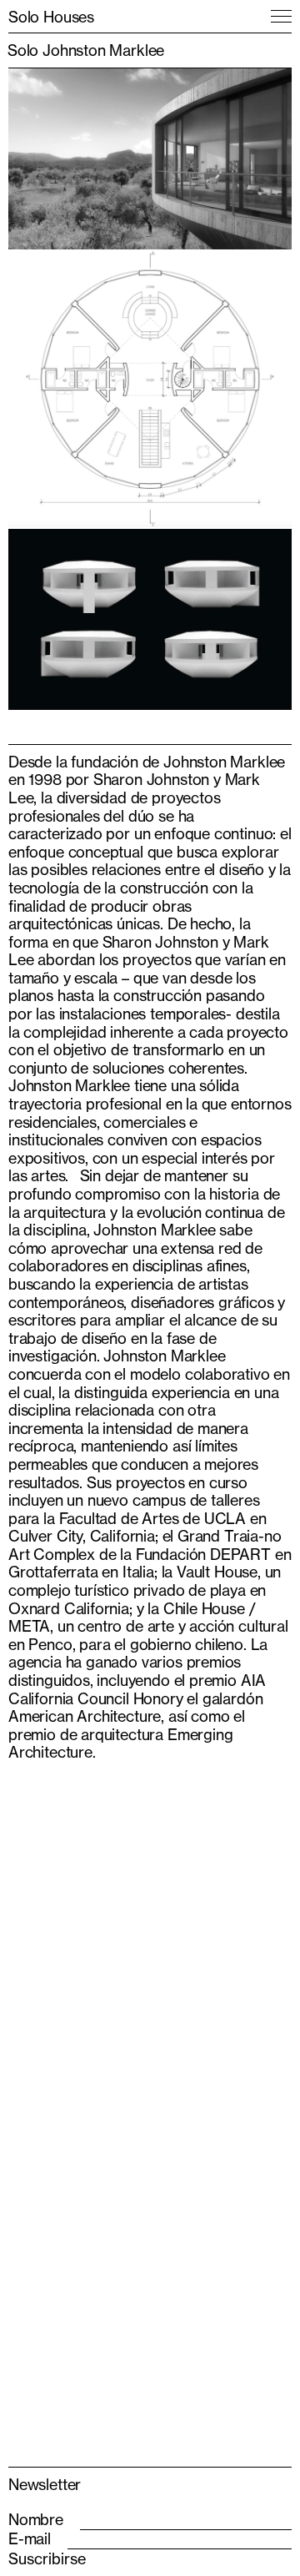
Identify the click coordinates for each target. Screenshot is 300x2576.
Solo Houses (51, 17)
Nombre (36, 2520)
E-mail (30, 2539)
